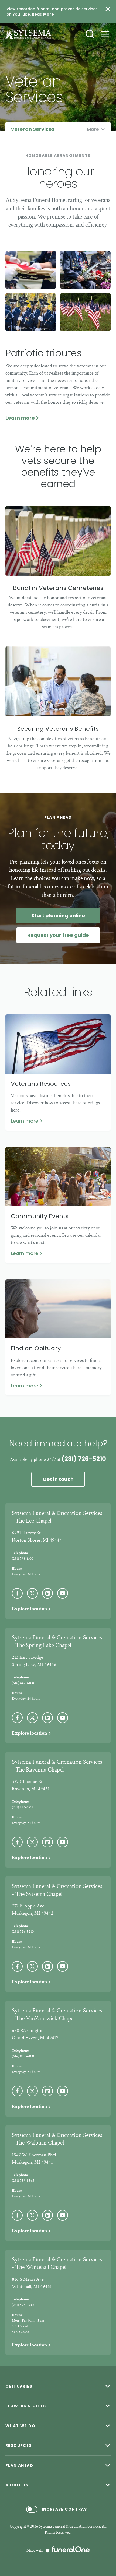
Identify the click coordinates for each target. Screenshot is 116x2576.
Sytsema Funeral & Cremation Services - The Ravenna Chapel (57, 1766)
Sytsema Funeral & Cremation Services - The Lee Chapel (57, 1517)
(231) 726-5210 (84, 1459)
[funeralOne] (71, 2549)
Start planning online (58, 916)
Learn (23, 418)
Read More (43, 14)
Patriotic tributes (44, 353)
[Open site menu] (105, 34)
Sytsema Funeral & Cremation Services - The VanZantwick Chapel (57, 2015)
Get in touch (58, 1479)
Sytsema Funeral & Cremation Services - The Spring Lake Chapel (57, 1642)
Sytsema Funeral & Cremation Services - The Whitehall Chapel (57, 2264)
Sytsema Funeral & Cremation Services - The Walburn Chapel (57, 2139)
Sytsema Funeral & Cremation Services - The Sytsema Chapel (57, 1890)
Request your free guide (58, 935)
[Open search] (90, 34)
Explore (30, 1609)
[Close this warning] (108, 9)
